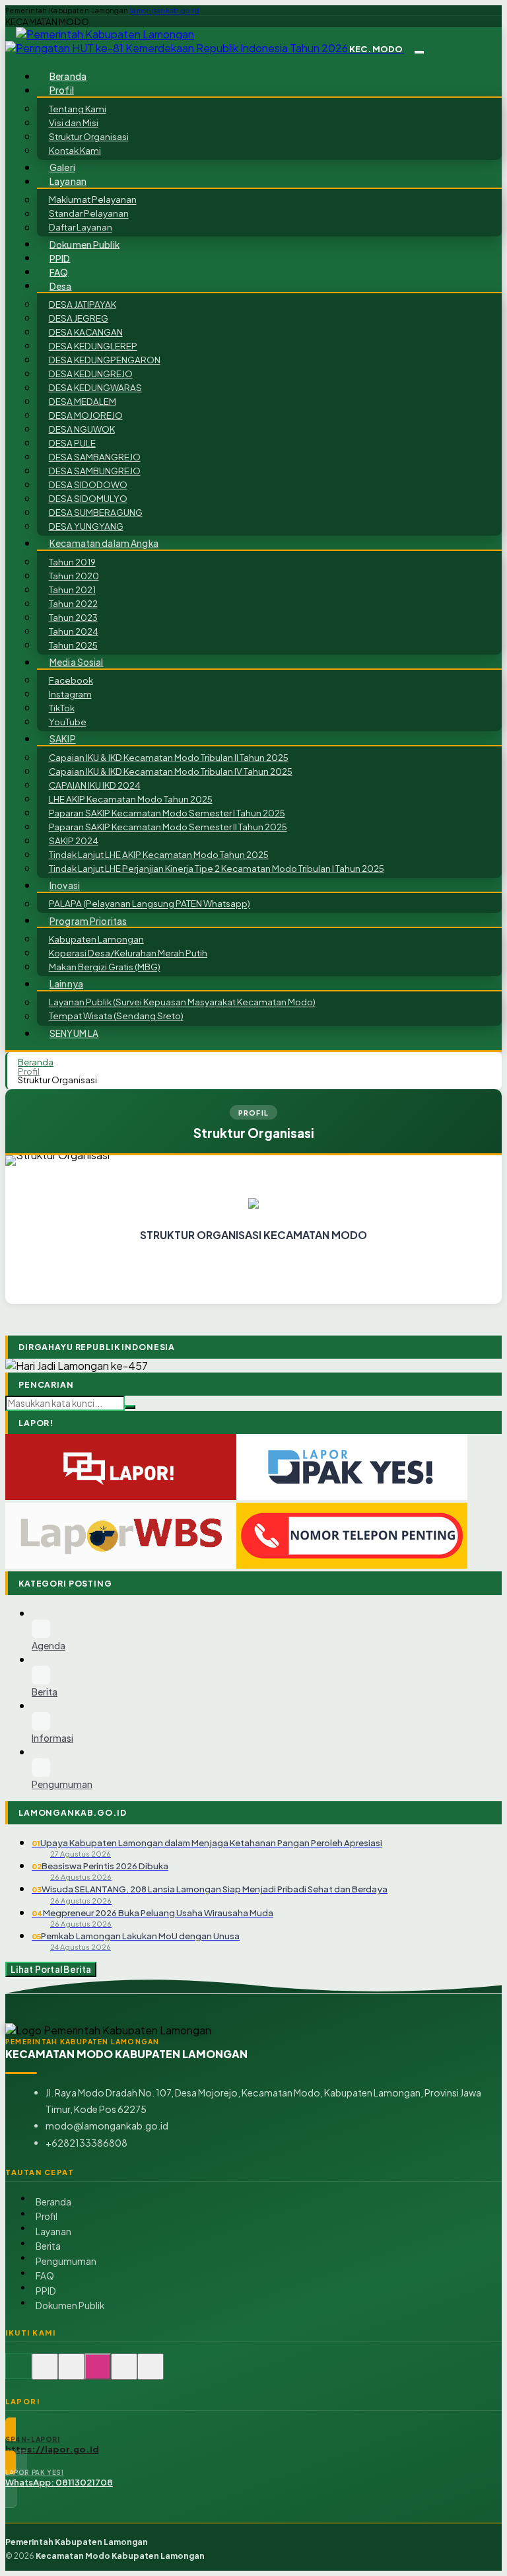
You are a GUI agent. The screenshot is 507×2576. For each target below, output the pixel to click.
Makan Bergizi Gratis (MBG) (105, 967)
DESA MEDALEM (83, 401)
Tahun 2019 (72, 562)
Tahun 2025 (73, 645)
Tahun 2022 (73, 603)
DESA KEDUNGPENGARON (105, 360)
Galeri (62, 167)
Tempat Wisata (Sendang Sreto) (116, 1016)
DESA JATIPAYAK (83, 304)
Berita (48, 2246)
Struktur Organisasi (89, 136)
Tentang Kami (78, 109)
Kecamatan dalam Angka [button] (104, 543)
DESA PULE (72, 443)
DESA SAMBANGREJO (95, 457)
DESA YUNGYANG (86, 526)
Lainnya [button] (66, 984)
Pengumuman (66, 2261)
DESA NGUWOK (82, 429)
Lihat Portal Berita (51, 1969)
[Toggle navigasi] (419, 52)
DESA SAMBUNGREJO (95, 471)
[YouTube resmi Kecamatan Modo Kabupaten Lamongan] (151, 2374)
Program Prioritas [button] (88, 920)
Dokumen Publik (84, 244)
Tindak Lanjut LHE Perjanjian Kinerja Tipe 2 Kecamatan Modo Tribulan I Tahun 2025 (217, 868)
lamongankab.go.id (165, 11)
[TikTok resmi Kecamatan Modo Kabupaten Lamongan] (124, 2374)
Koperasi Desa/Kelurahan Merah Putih (128, 953)
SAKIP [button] (63, 739)
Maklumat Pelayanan (93, 200)
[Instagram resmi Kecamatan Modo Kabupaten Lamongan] (98, 2374)
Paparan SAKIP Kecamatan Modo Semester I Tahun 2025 (167, 813)
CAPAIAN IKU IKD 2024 (95, 785)
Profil (29, 1071)
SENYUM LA (74, 1033)
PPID (60, 258)
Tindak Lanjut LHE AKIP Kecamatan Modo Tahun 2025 (159, 854)
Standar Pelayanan (89, 214)
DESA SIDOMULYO (88, 498)
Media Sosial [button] (77, 662)
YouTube (68, 722)
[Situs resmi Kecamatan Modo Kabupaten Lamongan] (18, 2374)
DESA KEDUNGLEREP (93, 346)
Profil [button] (62, 90)
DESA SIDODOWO (88, 484)
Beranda (68, 76)
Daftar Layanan (81, 228)
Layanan (53, 2232)
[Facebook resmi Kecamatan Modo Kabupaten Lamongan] (71, 2374)
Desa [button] (61, 286)
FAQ (59, 272)
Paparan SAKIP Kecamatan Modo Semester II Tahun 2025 (168, 827)
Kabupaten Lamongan (96, 939)
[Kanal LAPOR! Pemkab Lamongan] (45, 2374)
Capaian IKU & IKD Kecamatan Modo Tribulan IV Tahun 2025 (171, 771)
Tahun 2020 (74, 576)
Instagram (70, 694)
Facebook (71, 680)
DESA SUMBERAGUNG (96, 512)
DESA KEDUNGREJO (91, 374)
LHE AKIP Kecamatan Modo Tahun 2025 (131, 799)
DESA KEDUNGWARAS (95, 387)
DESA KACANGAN (86, 332)
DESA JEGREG (79, 318)
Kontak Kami (75, 150)
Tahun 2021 (72, 590)
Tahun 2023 (73, 617)
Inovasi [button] (65, 885)
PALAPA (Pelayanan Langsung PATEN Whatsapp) (150, 904)
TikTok (62, 708)
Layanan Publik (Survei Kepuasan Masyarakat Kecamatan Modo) (182, 1002)
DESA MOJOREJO (86, 415)
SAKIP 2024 (74, 841)
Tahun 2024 (74, 631)
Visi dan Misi (74, 123)
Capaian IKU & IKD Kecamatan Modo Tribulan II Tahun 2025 (169, 757)
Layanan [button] (68, 181)
